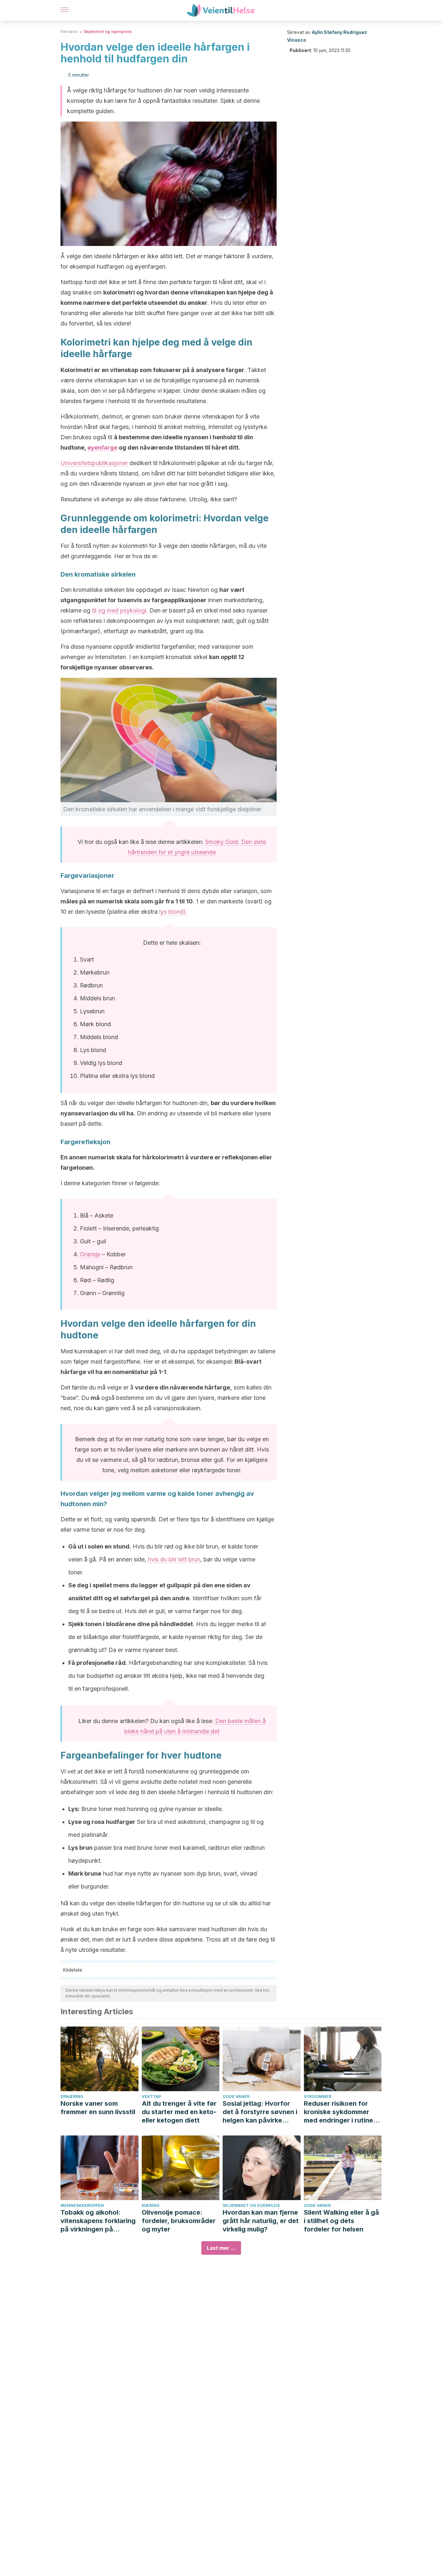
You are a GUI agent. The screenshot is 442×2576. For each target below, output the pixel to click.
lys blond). (173, 912)
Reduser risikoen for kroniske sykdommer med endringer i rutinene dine (342, 2112)
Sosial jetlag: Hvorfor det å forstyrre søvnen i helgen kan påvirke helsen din (260, 2112)
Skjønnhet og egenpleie (108, 32)
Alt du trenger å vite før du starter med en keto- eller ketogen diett (179, 2112)
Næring (151, 2205)
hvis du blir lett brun (174, 1559)
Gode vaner (236, 2097)
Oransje (90, 1254)
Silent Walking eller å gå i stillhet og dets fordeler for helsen (341, 2221)
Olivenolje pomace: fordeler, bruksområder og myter (179, 2221)
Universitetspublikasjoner (94, 463)
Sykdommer (318, 2097)
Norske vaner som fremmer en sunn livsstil (98, 2108)
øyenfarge (102, 447)
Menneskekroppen (82, 2205)
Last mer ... (221, 2248)
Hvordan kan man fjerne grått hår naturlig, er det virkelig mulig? (261, 2221)
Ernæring (72, 2097)
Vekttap (151, 2097)
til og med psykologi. (120, 610)
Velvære (69, 32)
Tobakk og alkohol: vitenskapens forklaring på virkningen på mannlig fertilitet (98, 2221)
